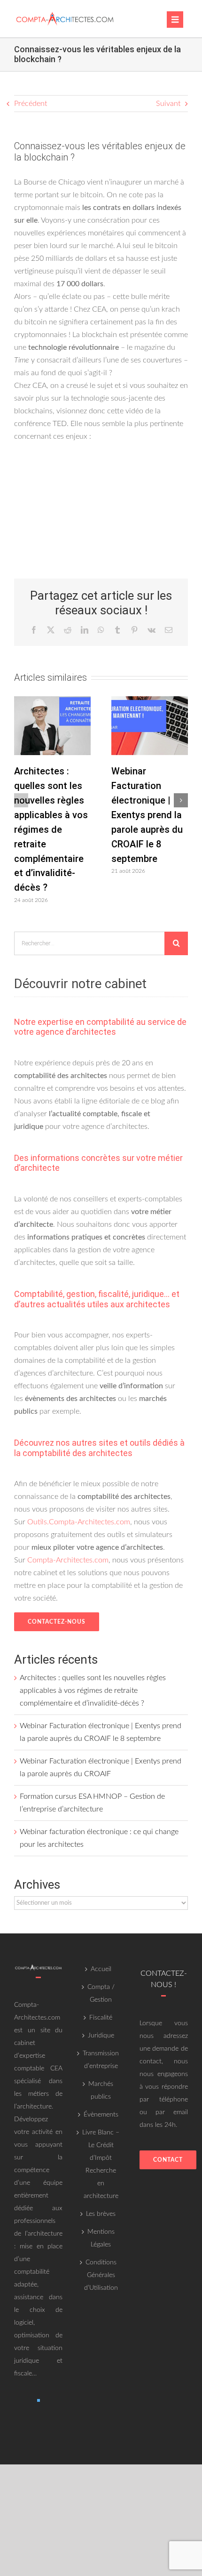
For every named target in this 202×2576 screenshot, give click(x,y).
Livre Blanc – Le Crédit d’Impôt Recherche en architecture (101, 2164)
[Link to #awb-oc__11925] (175, 20)
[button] (21, 800)
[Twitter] (39, 2400)
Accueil (101, 1969)
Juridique (101, 2036)
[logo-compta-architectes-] (65, 13)
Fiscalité (101, 2018)
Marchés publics (101, 2090)
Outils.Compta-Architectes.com (79, 1522)
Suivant (168, 104)
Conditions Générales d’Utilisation (101, 2275)
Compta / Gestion (101, 1993)
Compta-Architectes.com (68, 1560)
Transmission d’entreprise (101, 2060)
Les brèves (101, 2214)
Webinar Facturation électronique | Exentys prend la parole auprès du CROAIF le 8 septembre (147, 815)
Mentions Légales (101, 2238)
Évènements (101, 2115)
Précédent (31, 104)
